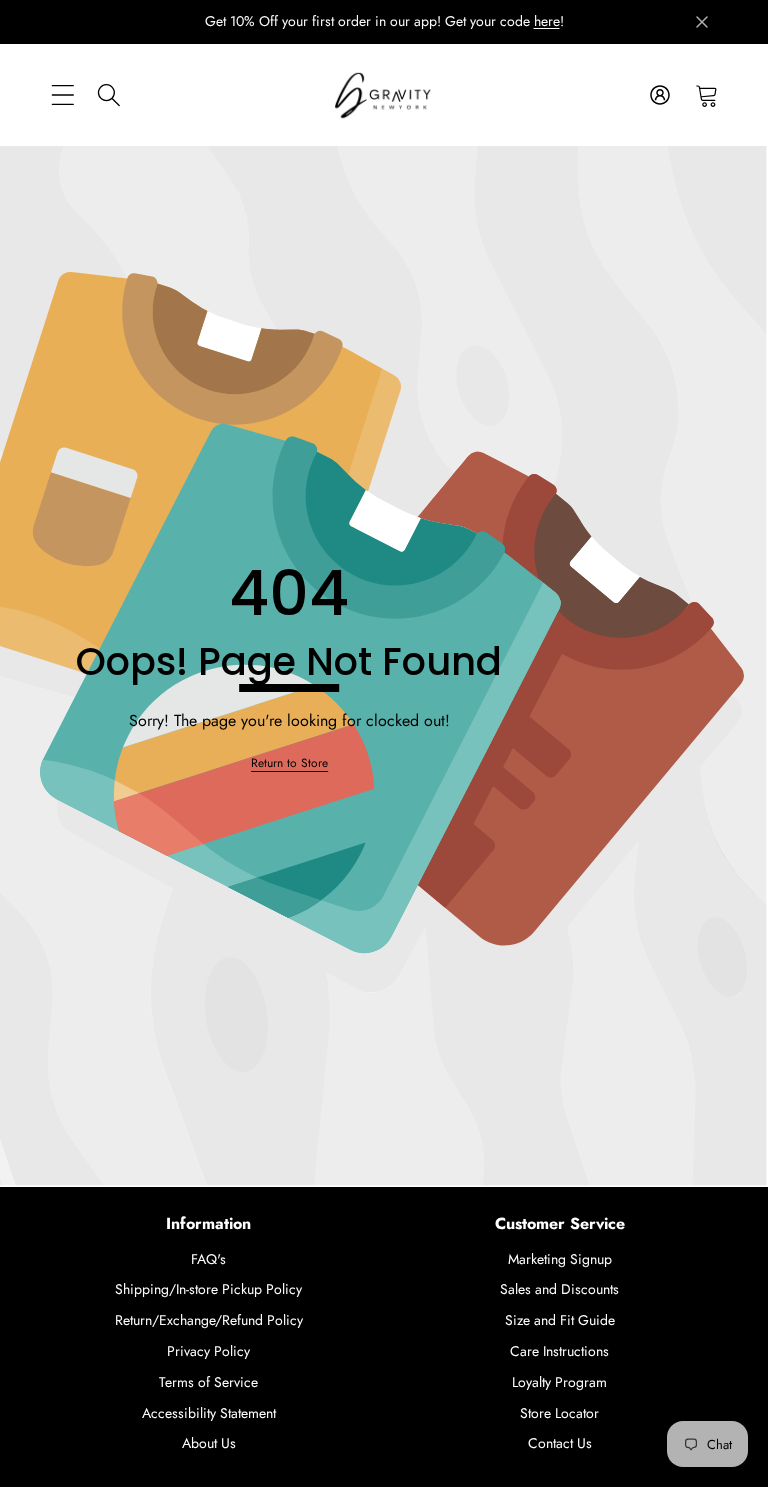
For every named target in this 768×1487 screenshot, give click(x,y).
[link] (289, 763)
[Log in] (659, 94)
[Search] (109, 94)
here (547, 21)
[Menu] (62, 94)
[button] (706, 94)
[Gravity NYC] (384, 95)
